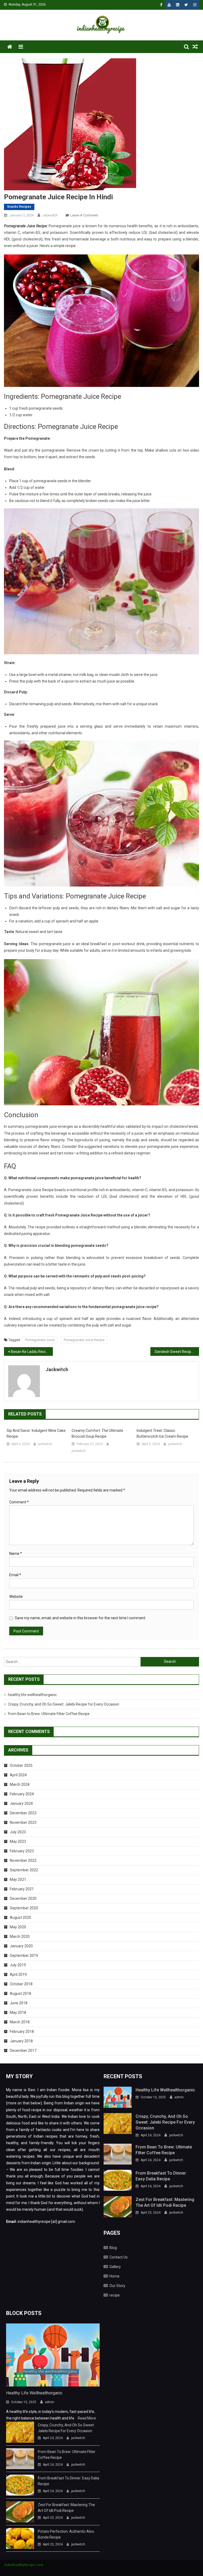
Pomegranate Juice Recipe (84, 1340)
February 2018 (22, 2032)
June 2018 (19, 2003)
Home (114, 2276)
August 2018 (20, 1993)
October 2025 (21, 1765)
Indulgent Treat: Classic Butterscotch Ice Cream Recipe (162, 1433)
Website (16, 1597)
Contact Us (119, 2257)
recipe (115, 2295)
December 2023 (23, 1813)
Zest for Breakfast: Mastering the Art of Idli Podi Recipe (165, 2202)
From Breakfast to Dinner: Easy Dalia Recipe (161, 2176)
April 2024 (18, 1775)
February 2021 (22, 1889)
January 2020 (21, 1946)
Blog (113, 2248)
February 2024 (22, 1794)
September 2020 (24, 1908)
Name (16, 1554)
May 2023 (18, 1841)
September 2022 (24, 1870)
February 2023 (22, 1851)
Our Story (117, 2286)
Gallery (115, 2267)
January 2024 (21, 1803)
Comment (19, 1502)
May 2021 (18, 1879)
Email (15, 1575)
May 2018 (18, 2012)
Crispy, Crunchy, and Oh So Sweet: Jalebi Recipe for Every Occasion (64, 1704)
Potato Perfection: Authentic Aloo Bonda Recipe (66, 2534)
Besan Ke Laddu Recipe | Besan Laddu (32, 1352)
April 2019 (18, 1974)
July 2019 (18, 1965)
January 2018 (21, 2041)
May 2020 (18, 1927)
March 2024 (20, 1784)
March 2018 (20, 2022)
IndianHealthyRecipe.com (24, 2565)
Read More (87, 2418)
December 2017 (23, 2051)
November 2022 (23, 1860)
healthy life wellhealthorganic (32, 1695)
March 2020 (20, 1936)
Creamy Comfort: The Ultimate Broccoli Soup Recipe (97, 1433)
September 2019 (24, 1955)
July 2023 (18, 1832)
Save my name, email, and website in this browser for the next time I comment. (80, 1618)
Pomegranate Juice (40, 1340)
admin (179, 2097)
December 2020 (23, 1898)
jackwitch (50, 215)
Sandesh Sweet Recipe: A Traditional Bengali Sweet (177, 1352)
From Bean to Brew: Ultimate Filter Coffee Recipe (49, 1714)
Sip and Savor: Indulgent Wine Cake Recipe (36, 1433)
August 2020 (20, 1917)
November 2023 (23, 1822)
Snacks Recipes (19, 207)
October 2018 (21, 1984)
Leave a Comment (84, 215)
